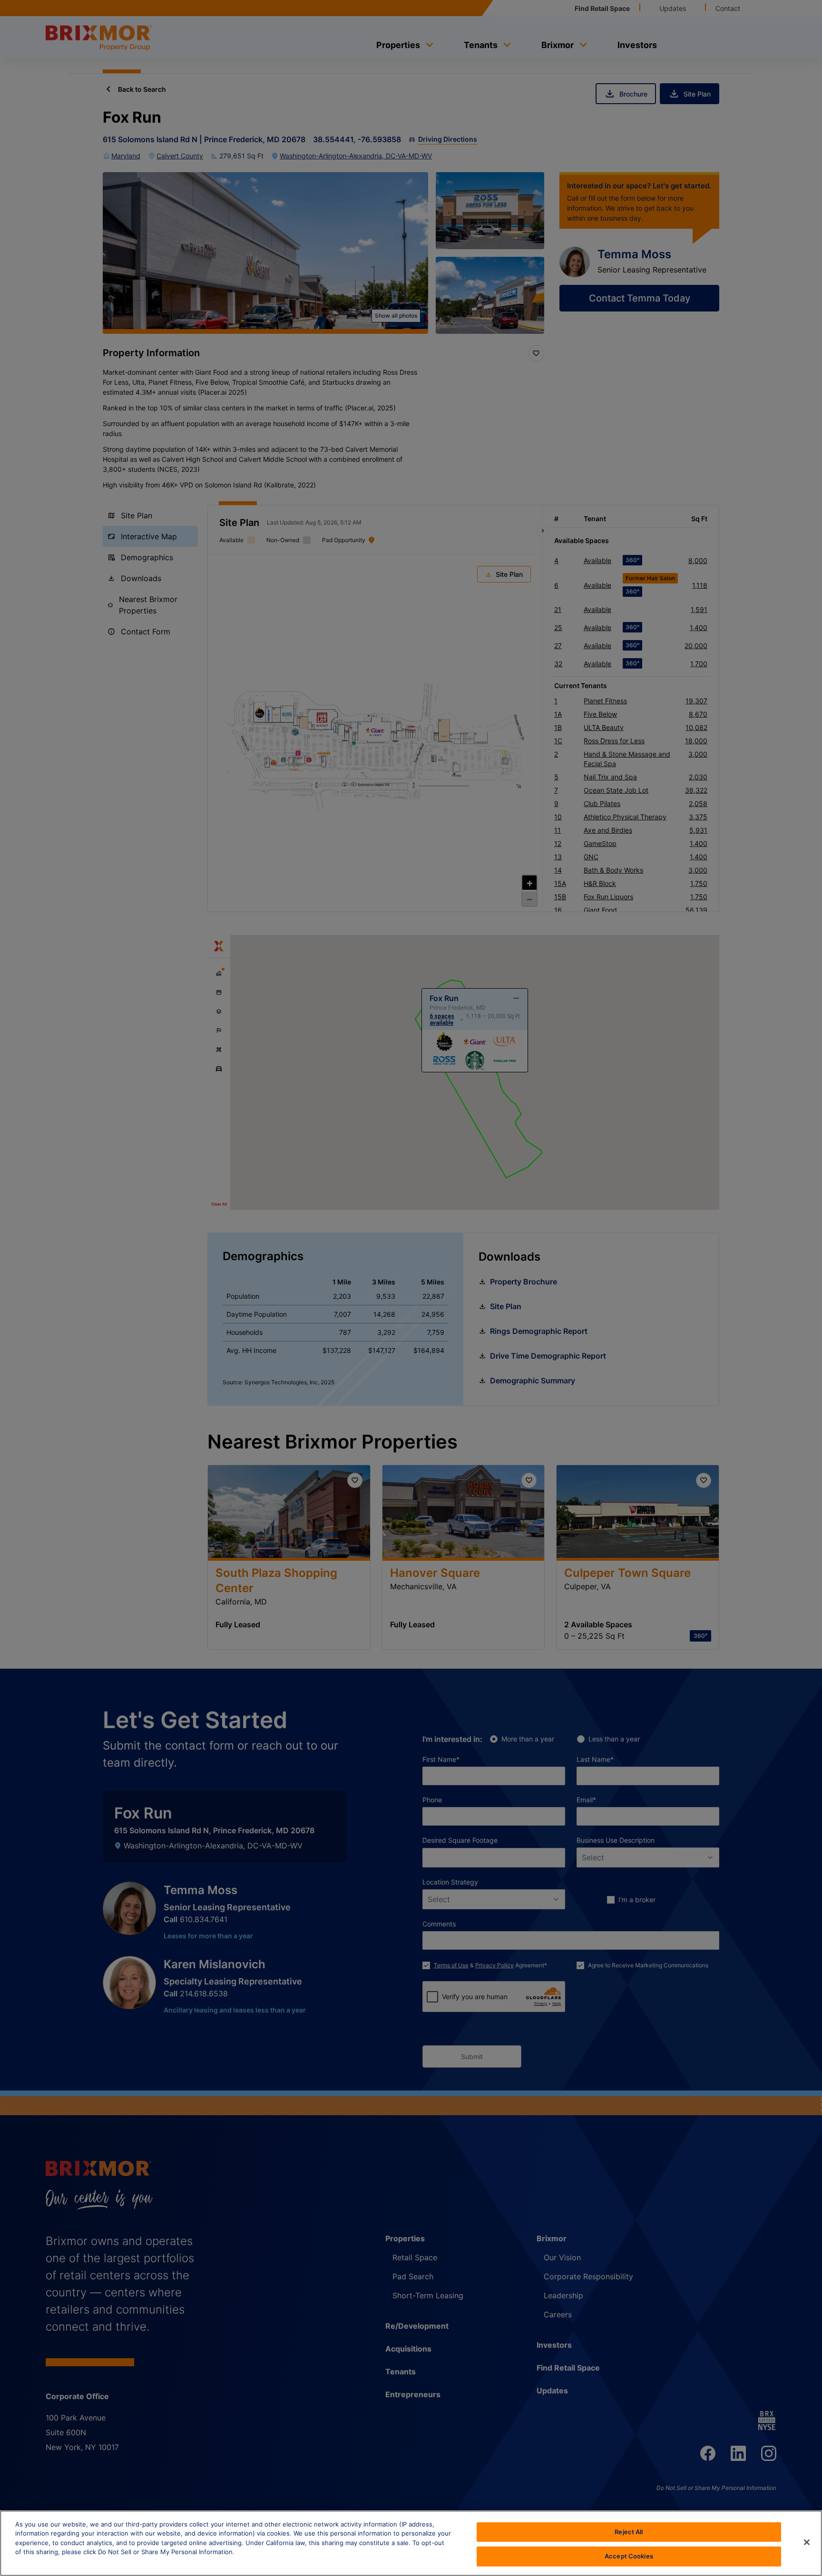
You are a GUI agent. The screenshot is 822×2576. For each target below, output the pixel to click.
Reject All (629, 2532)
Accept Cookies (629, 2556)
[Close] (807, 2542)
